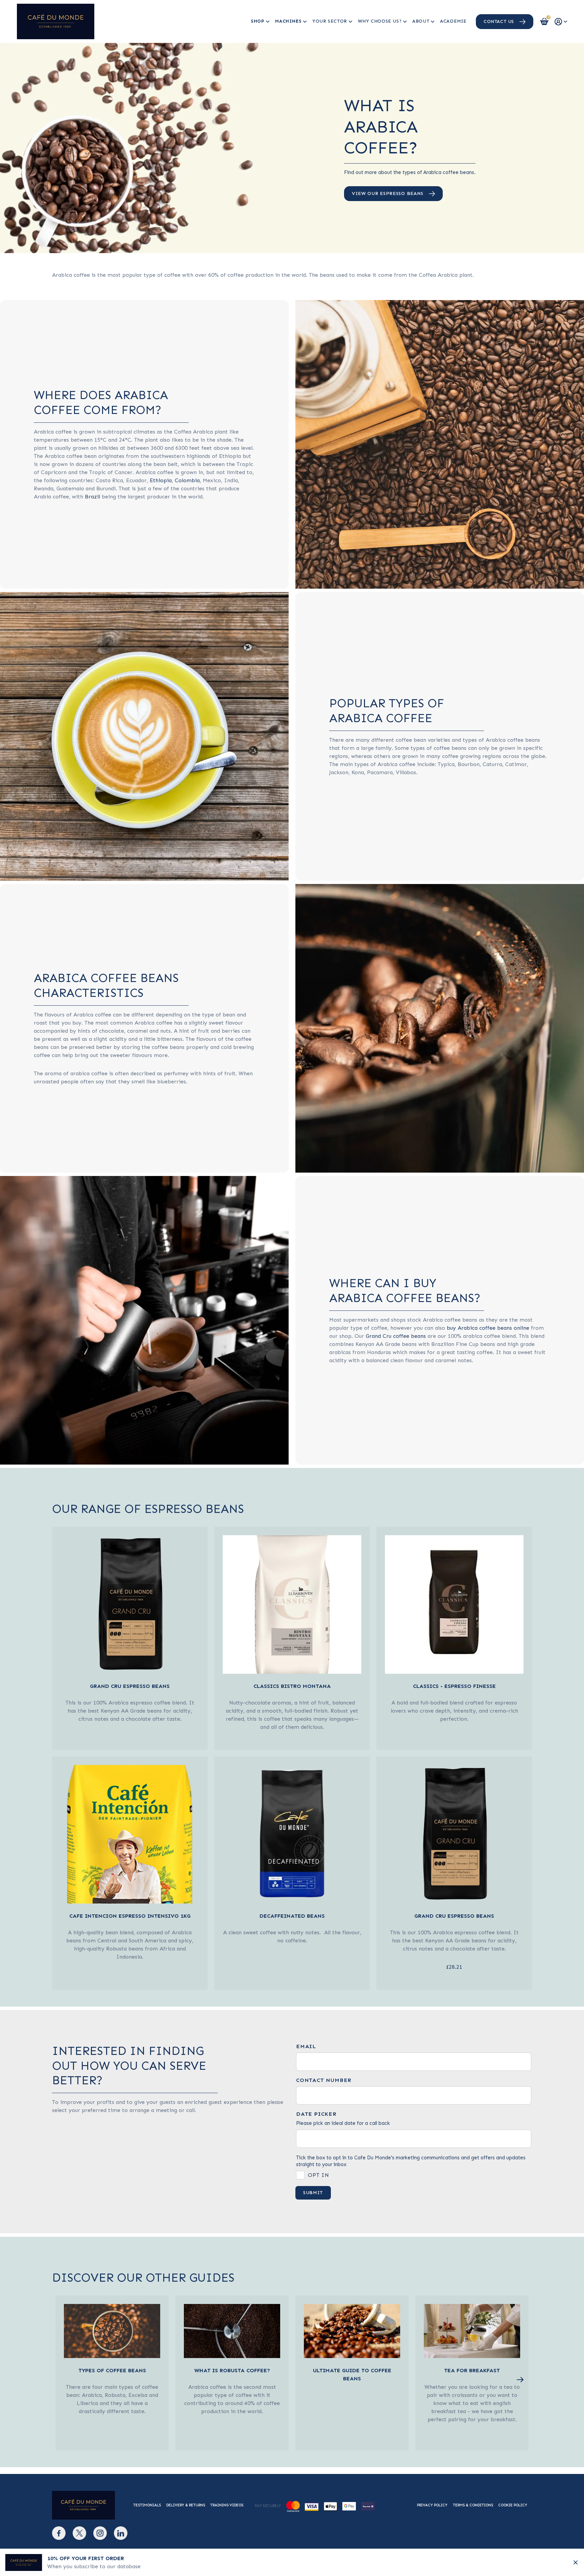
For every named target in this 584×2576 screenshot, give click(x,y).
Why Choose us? (380, 21)
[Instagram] (100, 2533)
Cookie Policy (513, 2505)
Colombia (187, 480)
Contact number (324, 2080)
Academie (453, 21)
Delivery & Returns (186, 2505)
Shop (258, 21)
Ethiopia (161, 480)
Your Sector (330, 21)
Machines (288, 21)
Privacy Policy (432, 2505)
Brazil (92, 497)
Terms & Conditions (473, 2505)
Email (306, 2046)
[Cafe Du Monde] (56, 21)
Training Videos (227, 2505)
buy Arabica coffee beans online (488, 1328)
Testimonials (147, 2505)
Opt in (319, 2175)
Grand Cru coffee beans (396, 1336)
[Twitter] (79, 2533)
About (421, 21)
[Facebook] (59, 2533)
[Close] (576, 2562)
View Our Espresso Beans (388, 193)
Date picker (316, 2114)
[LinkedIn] (121, 2533)
